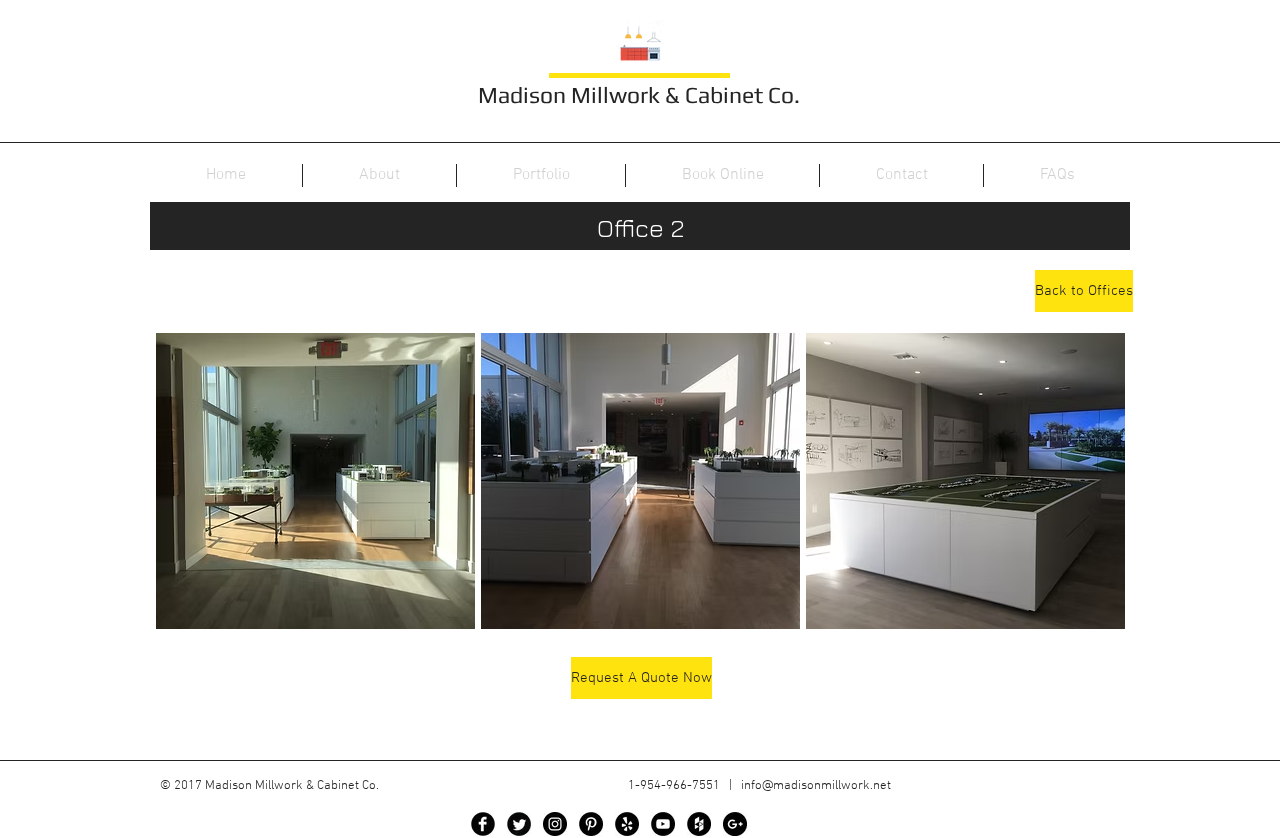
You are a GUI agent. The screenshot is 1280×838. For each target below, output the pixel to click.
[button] (315, 481)
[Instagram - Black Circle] (555, 824)
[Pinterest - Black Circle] (591, 824)
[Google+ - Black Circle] (735, 824)
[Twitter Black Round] (519, 824)
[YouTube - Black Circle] (663, 824)
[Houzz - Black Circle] (699, 824)
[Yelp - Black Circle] (627, 824)
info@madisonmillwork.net (816, 786)
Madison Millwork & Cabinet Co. (639, 94)
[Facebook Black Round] (483, 824)
